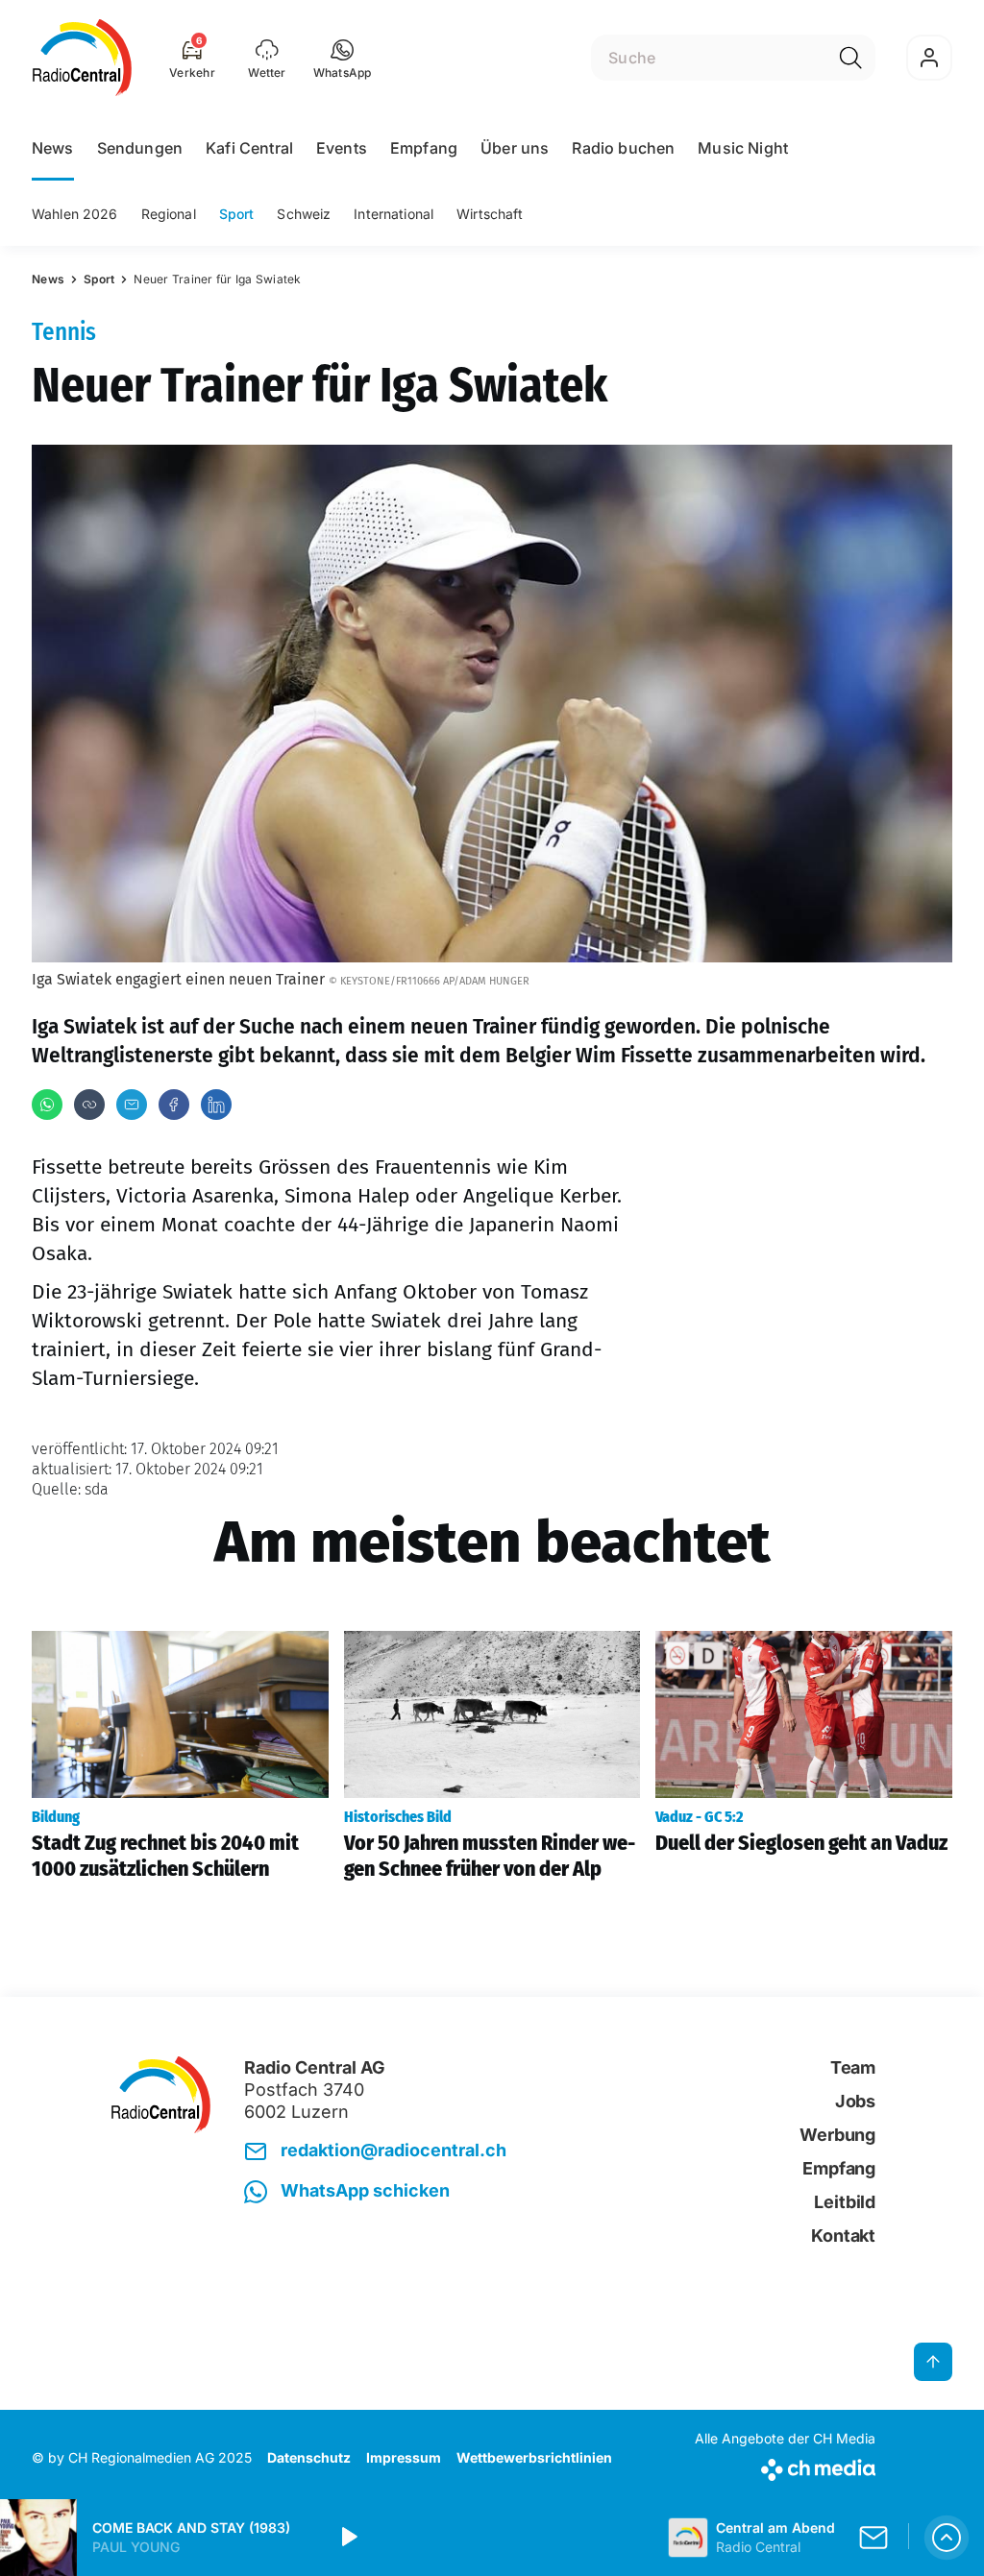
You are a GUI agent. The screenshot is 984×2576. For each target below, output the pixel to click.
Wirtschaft (490, 214)
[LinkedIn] (216, 1105)
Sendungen (140, 148)
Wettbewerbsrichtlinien (534, 2457)
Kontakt (843, 2236)
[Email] (132, 1105)
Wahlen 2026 (75, 214)
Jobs (855, 2101)
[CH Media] (785, 2466)
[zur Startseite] (82, 58)
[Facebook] (174, 1105)
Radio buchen (623, 148)
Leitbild (845, 2202)
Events (342, 148)
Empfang (424, 148)
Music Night (743, 148)
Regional (169, 214)
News (53, 148)
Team (853, 2067)
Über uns (515, 148)
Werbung (837, 2135)
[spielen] (348, 2538)
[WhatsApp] (47, 1105)
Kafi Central (249, 148)
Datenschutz (309, 2457)
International (394, 214)
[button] (343, 58)
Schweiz (304, 214)
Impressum (404, 2457)
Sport (237, 214)
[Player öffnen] (947, 2538)
